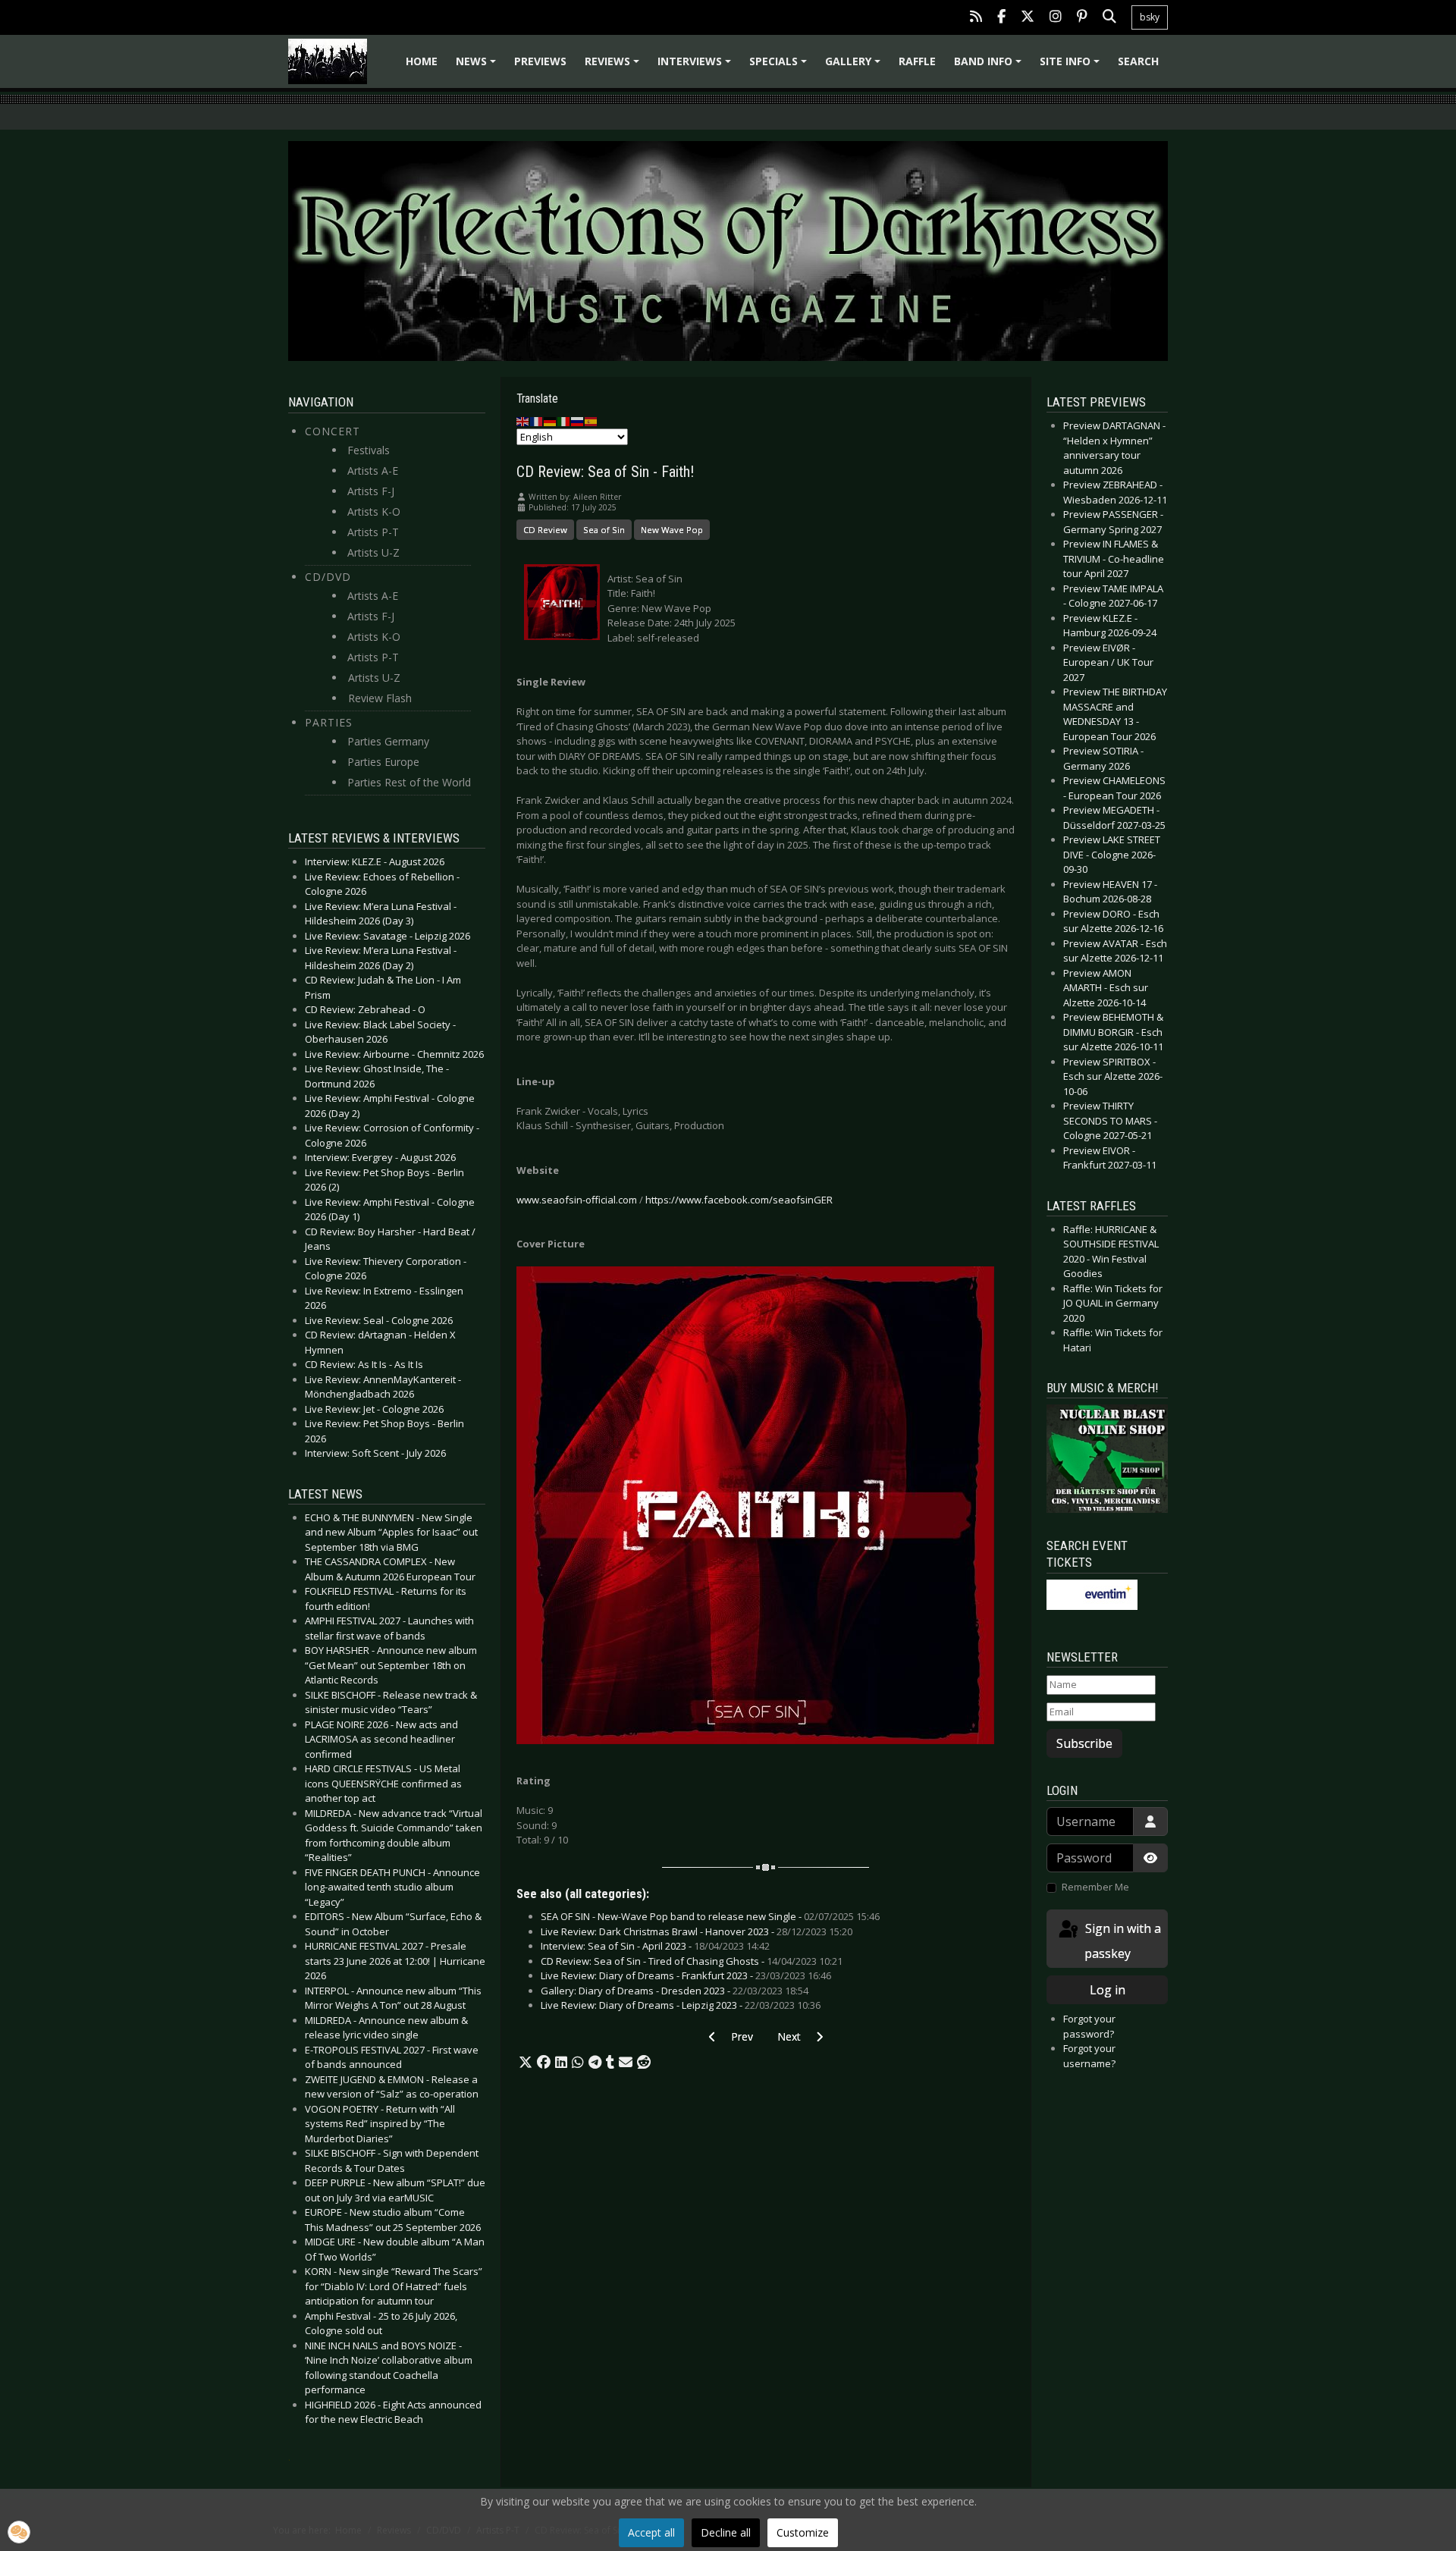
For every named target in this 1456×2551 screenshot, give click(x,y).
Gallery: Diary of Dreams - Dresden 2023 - (675, 1991)
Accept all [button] (651, 2532)
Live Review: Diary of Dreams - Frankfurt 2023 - (686, 1975)
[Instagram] (1056, 18)
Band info (990, 66)
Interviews (697, 66)
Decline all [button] (726, 2532)
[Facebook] (1001, 18)
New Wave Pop (672, 530)
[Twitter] (1028, 18)
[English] (523, 421)
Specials (780, 66)
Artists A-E (373, 471)
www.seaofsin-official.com (577, 1200)
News (478, 66)
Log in (1108, 1990)
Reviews (614, 66)
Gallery (855, 66)
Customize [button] (803, 2532)
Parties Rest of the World (409, 782)
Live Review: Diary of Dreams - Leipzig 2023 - (681, 2005)
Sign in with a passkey (1122, 1941)
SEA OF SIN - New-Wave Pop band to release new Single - (710, 1916)
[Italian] (564, 421)
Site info (1072, 66)
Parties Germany (388, 741)
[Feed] (976, 18)
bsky (1150, 17)
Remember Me (1095, 1887)
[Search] (1109, 18)
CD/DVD (328, 577)
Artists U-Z (373, 552)
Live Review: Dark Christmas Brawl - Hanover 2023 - (697, 1931)
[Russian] (578, 421)
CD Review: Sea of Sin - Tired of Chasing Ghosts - (692, 1961)
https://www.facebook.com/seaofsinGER (739, 1200)
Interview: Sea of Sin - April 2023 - (655, 1946)
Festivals (369, 450)
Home (422, 61)
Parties (329, 722)
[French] (537, 421)
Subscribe (1084, 1743)
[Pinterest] (1082, 18)
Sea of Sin (604, 530)
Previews (540, 61)
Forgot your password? (1089, 2026)
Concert (333, 431)
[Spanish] (591, 421)
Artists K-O (374, 511)
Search (1138, 61)
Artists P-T (373, 532)
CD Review (545, 530)
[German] (551, 421)
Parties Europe (383, 762)
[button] (526, 2063)
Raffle (917, 61)
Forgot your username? (1089, 2056)
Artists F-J (371, 491)
